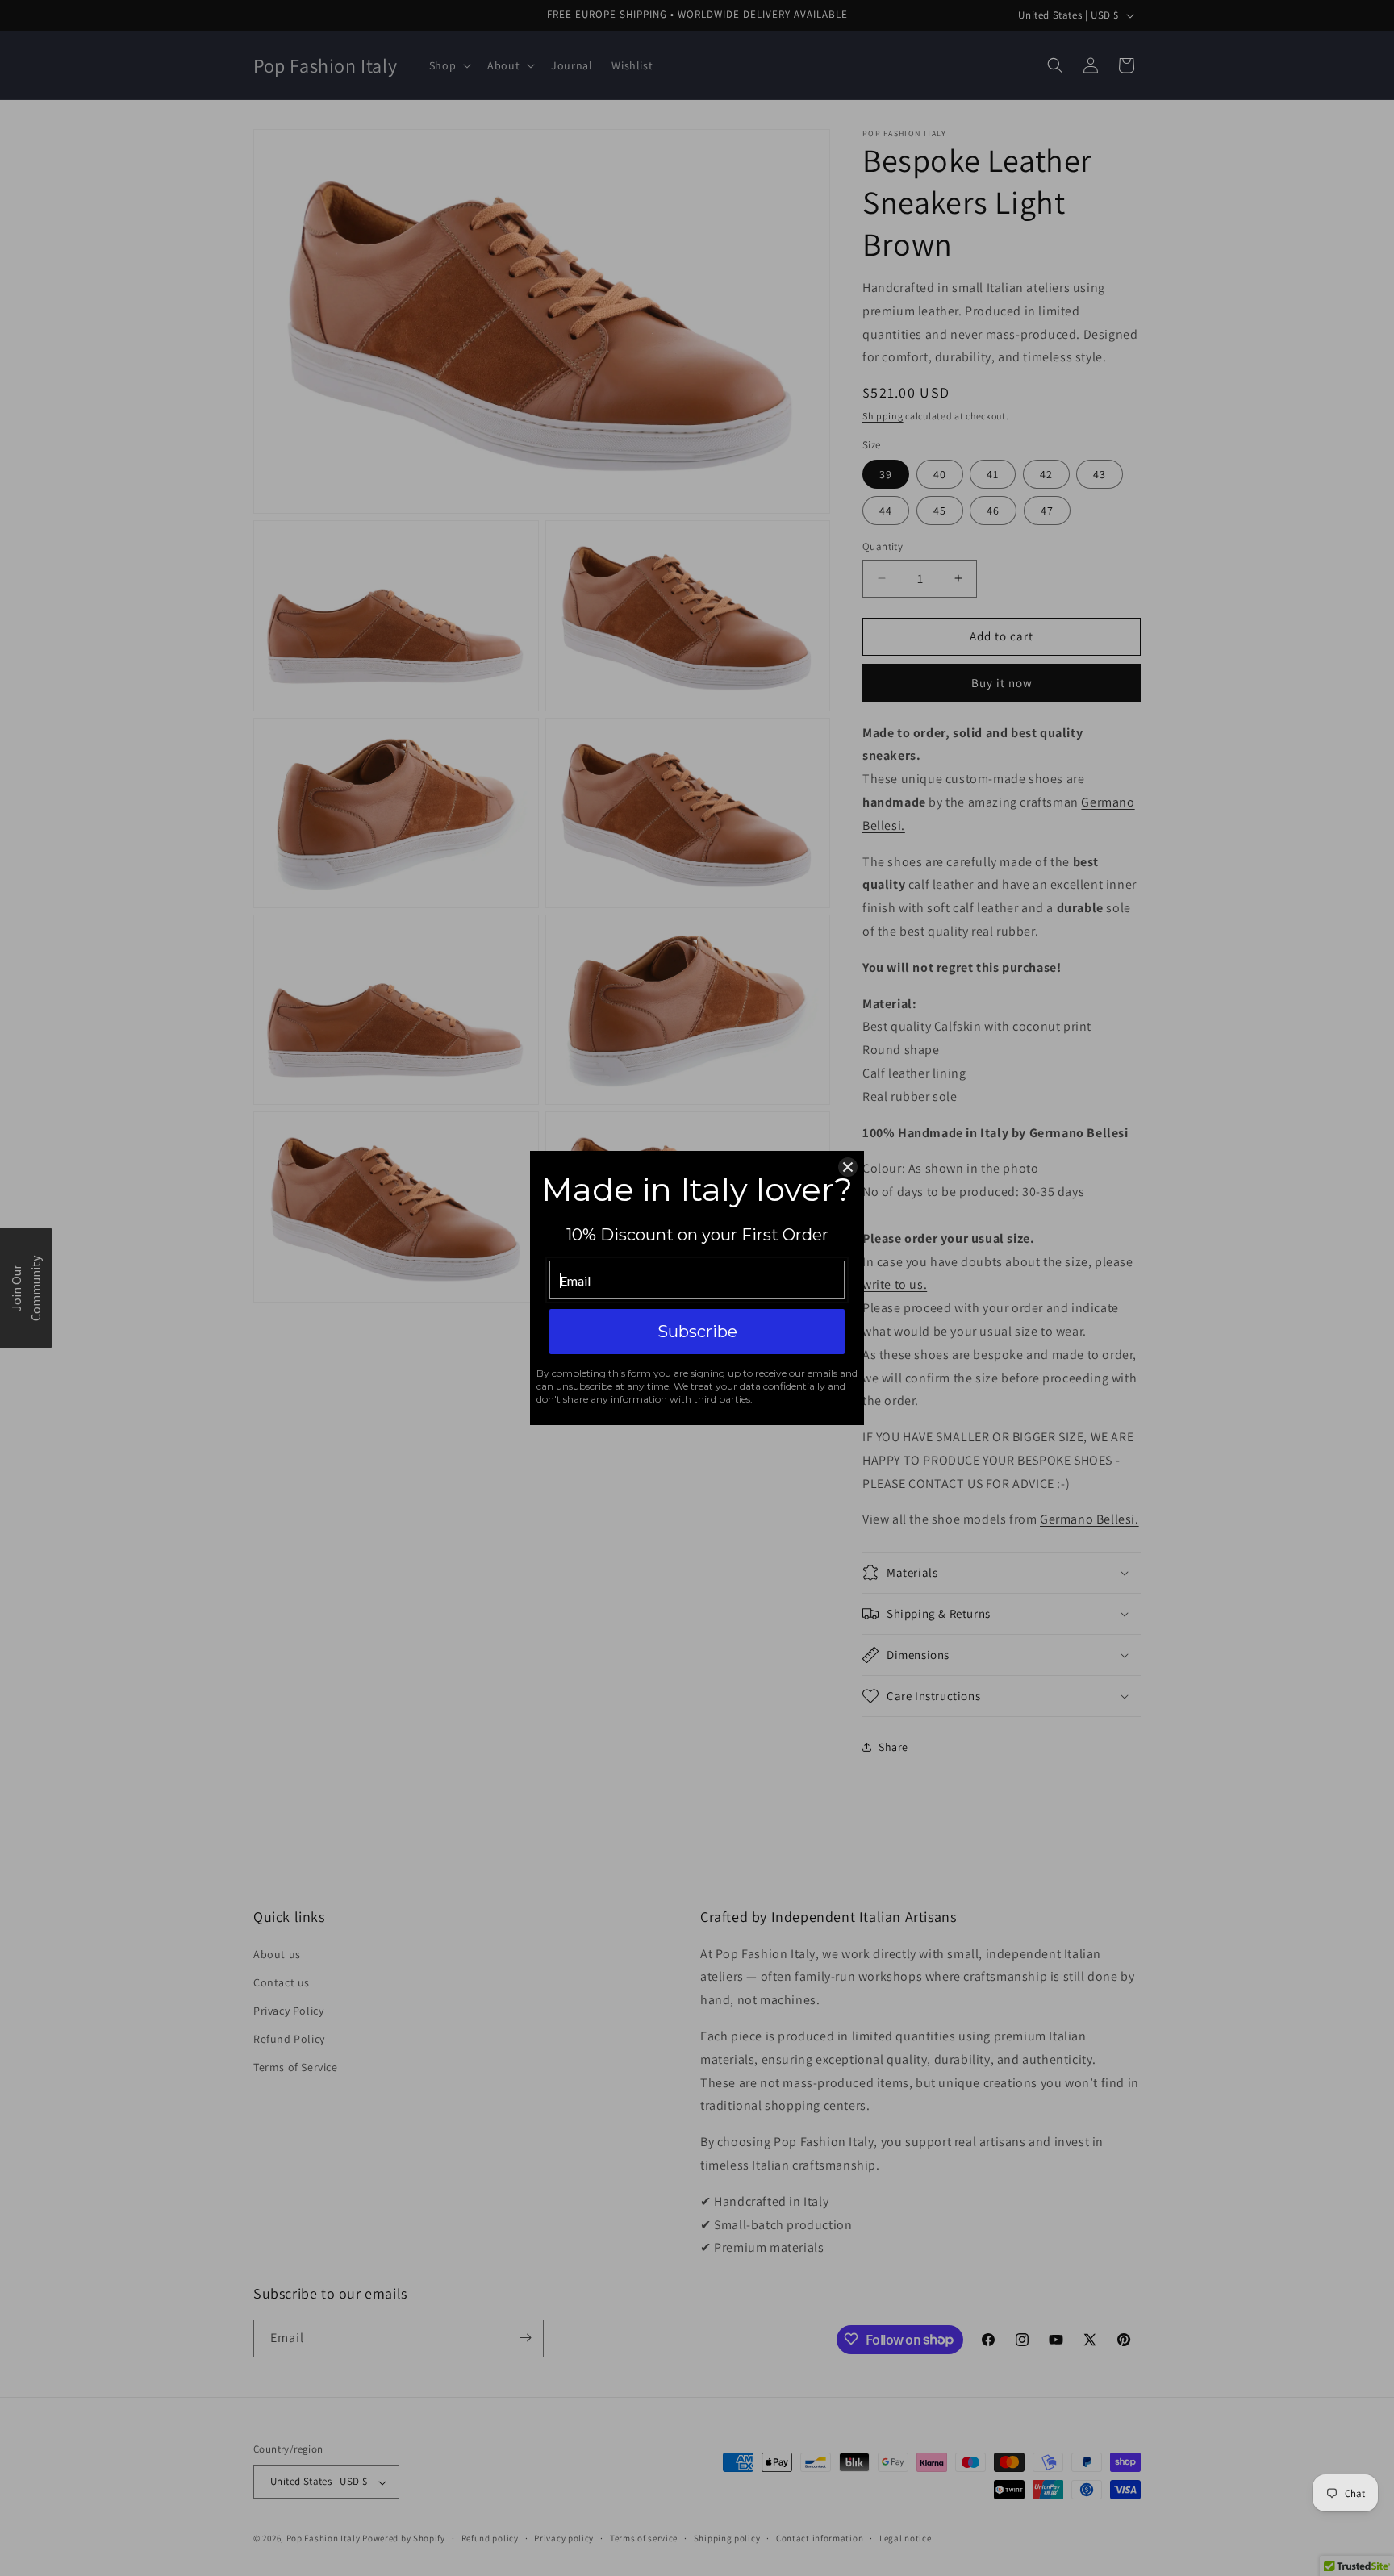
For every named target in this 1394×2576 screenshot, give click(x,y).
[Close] (848, 1167)
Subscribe (697, 1332)
